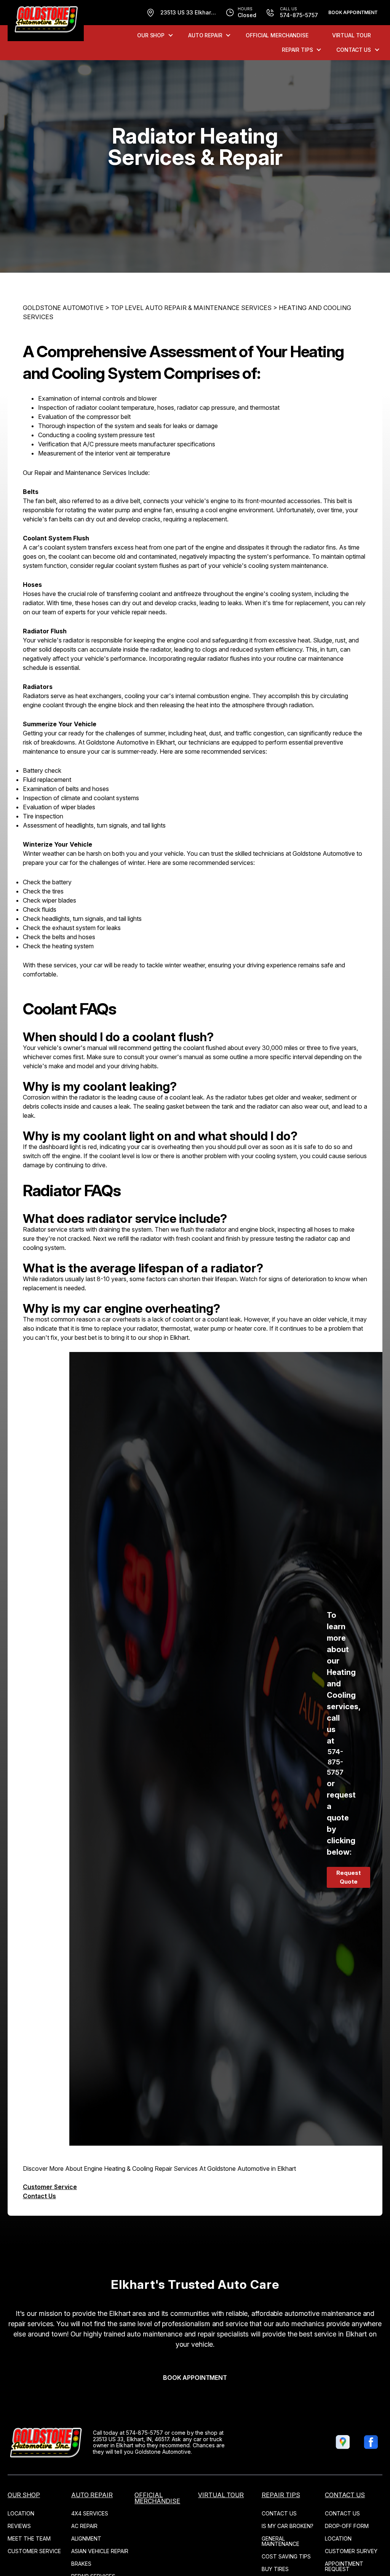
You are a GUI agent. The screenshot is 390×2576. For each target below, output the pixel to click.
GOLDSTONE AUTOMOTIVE (63, 308)
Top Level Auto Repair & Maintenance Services (191, 308)
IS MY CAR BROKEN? (288, 2526)
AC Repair (84, 2526)
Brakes (81, 2564)
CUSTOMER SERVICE (34, 2551)
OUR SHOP (151, 35)
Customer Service (50, 2187)
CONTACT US (354, 50)
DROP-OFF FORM (347, 2526)
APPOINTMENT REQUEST (344, 2566)
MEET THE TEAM (29, 2538)
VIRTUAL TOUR (352, 35)
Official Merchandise (277, 35)
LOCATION (21, 2513)
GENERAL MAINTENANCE (281, 2541)
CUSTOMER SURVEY (351, 2551)
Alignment (86, 2538)
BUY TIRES (275, 2569)
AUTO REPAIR (205, 35)
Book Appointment (353, 12)
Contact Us (39, 2196)
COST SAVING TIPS (286, 2556)
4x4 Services (90, 2513)
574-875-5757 (335, 1762)
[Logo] (46, 21)
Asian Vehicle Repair (100, 2551)
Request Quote (348, 1877)
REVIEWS (19, 2526)
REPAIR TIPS (297, 50)
